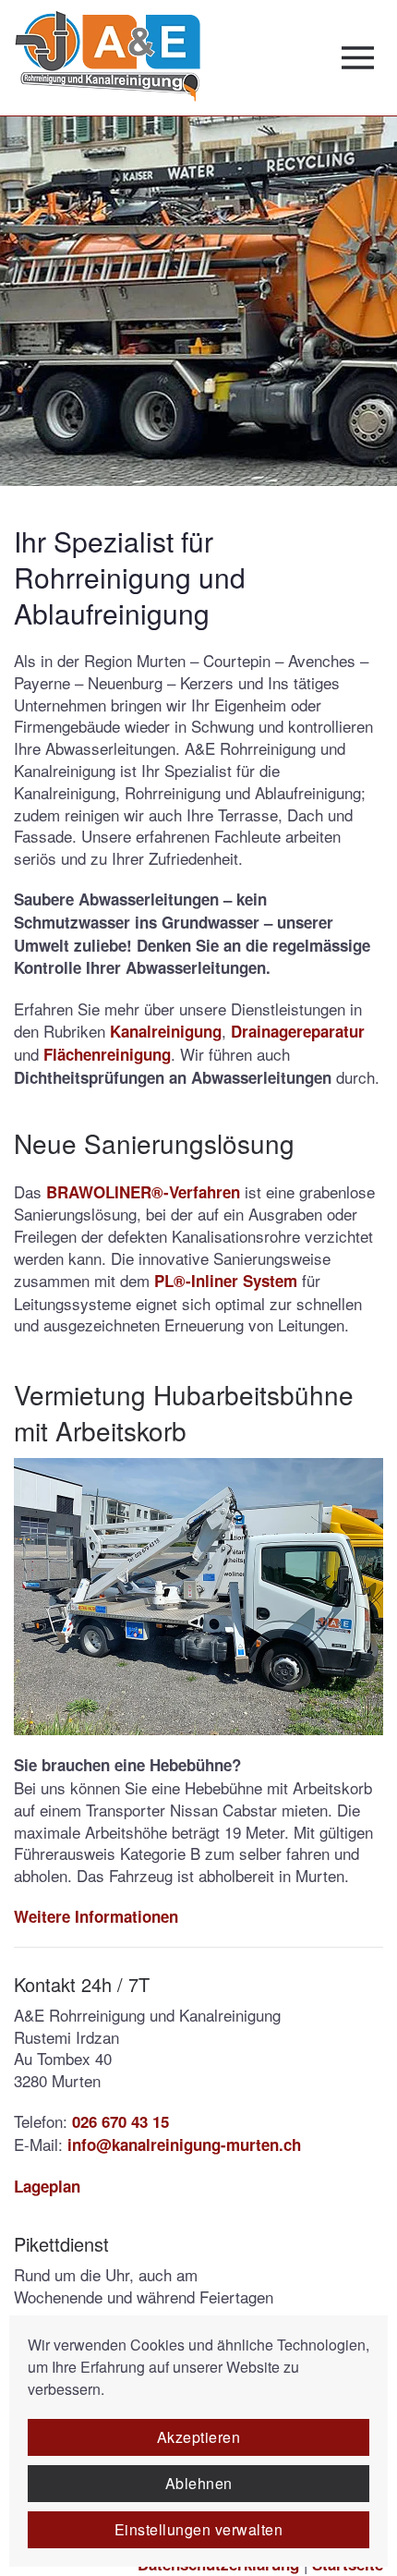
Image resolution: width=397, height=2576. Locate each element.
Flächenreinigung (107, 1054)
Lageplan (47, 2186)
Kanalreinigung (166, 1031)
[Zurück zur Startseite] (107, 58)
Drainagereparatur (298, 1031)
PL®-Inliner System (226, 1281)
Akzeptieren (199, 2437)
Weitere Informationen (96, 1916)
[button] (362, 58)
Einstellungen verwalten (199, 2529)
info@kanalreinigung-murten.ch (184, 2145)
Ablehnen (199, 2483)
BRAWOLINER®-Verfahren (143, 1192)
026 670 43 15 (120, 2121)
